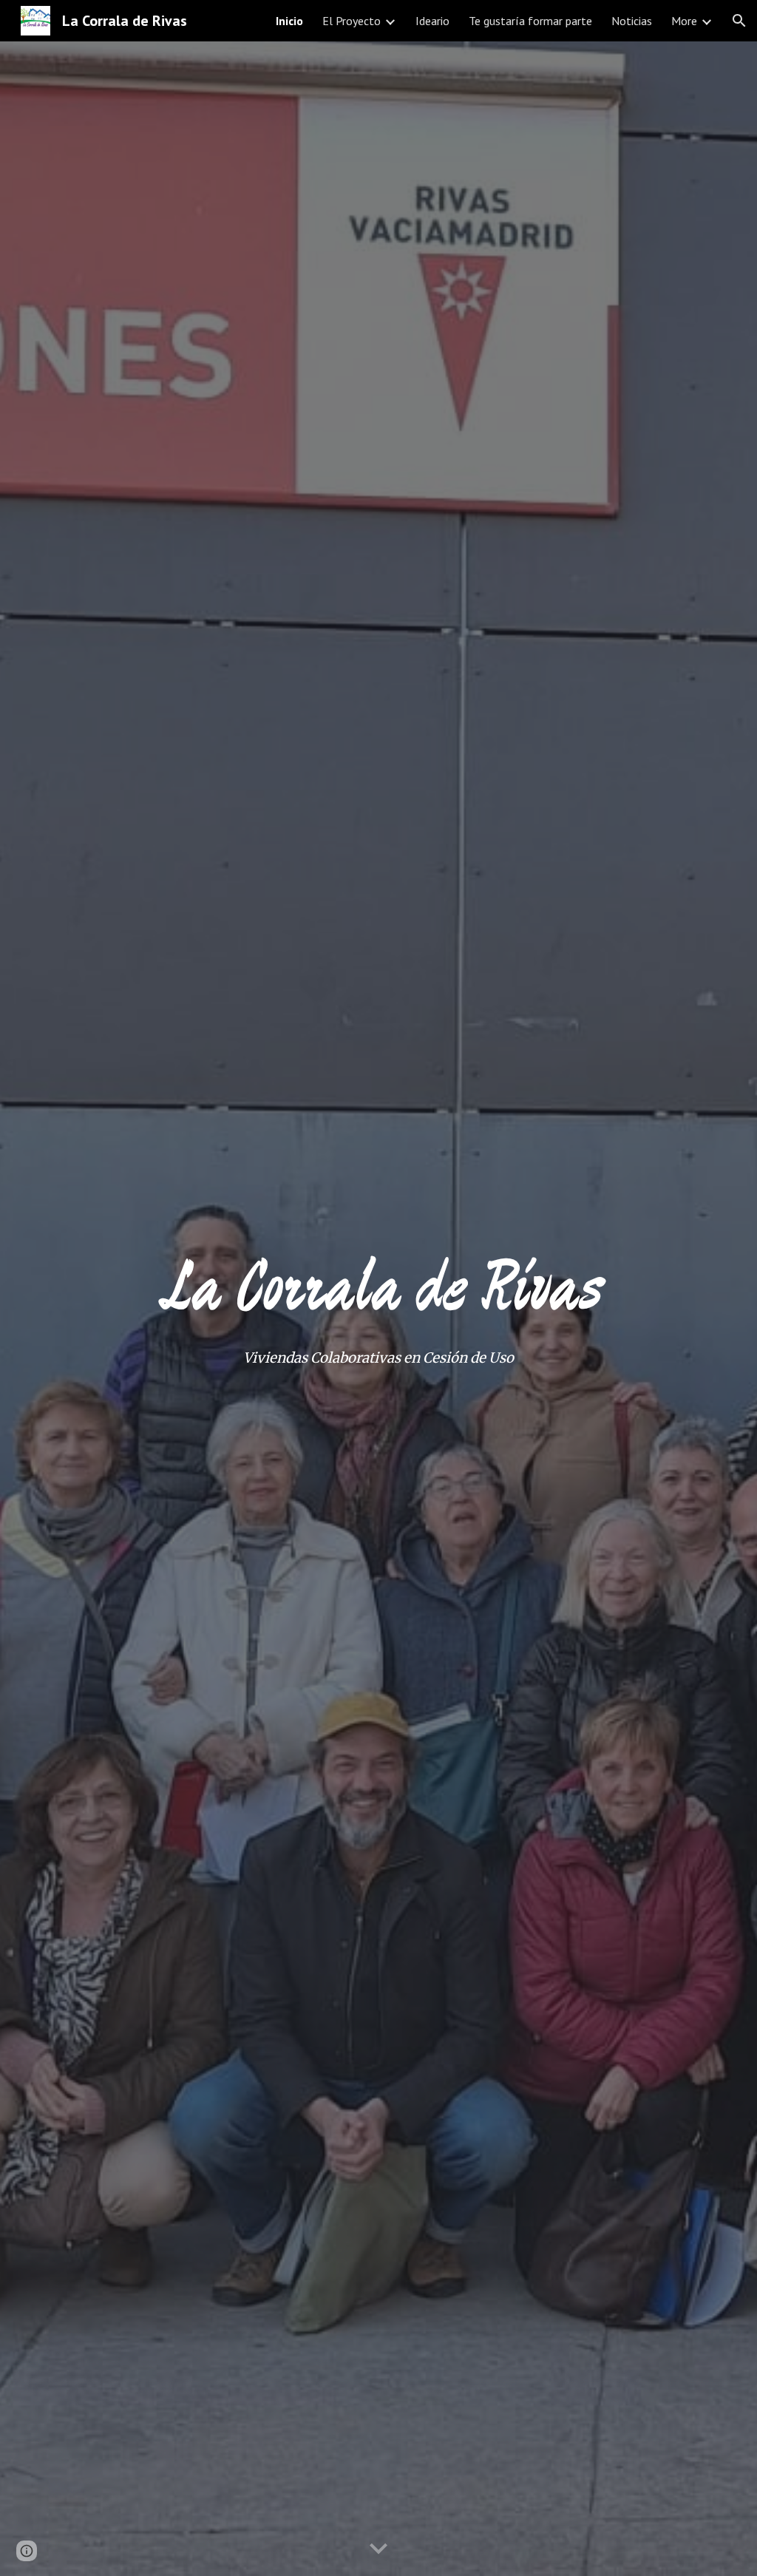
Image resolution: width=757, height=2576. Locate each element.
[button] (739, 21)
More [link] (684, 21)
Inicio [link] (289, 21)
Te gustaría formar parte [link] (530, 21)
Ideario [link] (432, 21)
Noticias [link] (632, 21)
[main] (379, 1287)
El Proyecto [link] (352, 21)
